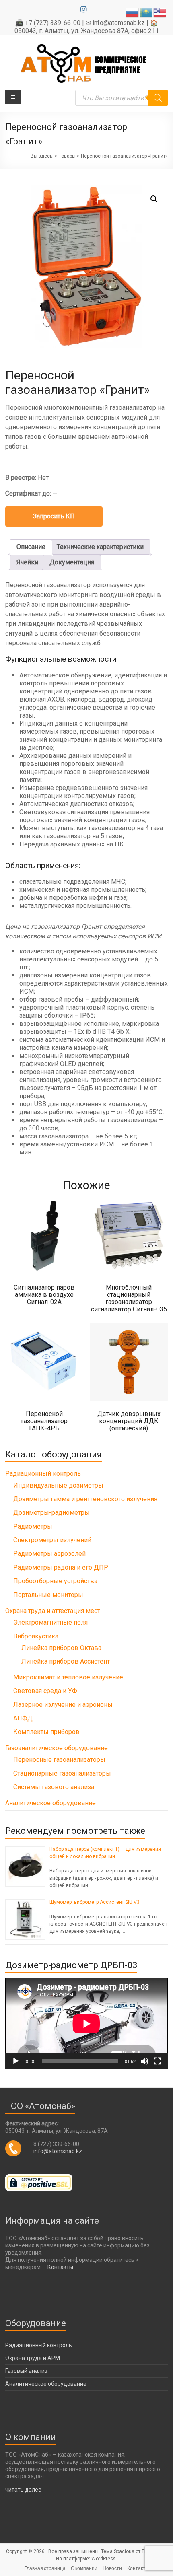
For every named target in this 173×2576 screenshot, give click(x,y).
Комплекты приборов (46, 1732)
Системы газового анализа (54, 1787)
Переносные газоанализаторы (59, 1760)
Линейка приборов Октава (61, 1648)
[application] (86, 2024)
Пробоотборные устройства (55, 1581)
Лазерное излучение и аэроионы (63, 1705)
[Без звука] (144, 2061)
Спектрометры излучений (52, 1540)
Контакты (60, 2267)
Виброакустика (36, 1636)
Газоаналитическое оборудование (57, 1748)
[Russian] (133, 12)
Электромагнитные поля (50, 1622)
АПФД (23, 1718)
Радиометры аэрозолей (49, 1554)
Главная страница (45, 2568)
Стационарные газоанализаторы (62, 1773)
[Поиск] (158, 98)
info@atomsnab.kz (58, 2151)
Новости (112, 2568)
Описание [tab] (31, 547)
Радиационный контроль (43, 1474)
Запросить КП (54, 516)
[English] (160, 12)
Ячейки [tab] (27, 562)
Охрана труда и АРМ (33, 2358)
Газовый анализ (26, 2371)
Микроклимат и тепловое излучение (68, 1677)
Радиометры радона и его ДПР (61, 1567)
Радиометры (33, 1526)
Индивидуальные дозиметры (58, 1485)
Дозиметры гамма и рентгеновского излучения (85, 1499)
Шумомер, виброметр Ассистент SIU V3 (95, 1902)
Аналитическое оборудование (50, 1803)
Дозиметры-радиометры (51, 1513)
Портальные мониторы (48, 1595)
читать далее (23, 2490)
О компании (84, 2568)
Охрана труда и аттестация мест (53, 1611)
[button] (154, 199)
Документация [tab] (72, 562)
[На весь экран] (157, 2061)
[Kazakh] (146, 12)
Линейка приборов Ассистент (66, 1661)
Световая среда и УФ (45, 1691)
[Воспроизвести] (16, 2061)
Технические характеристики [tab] (100, 547)
